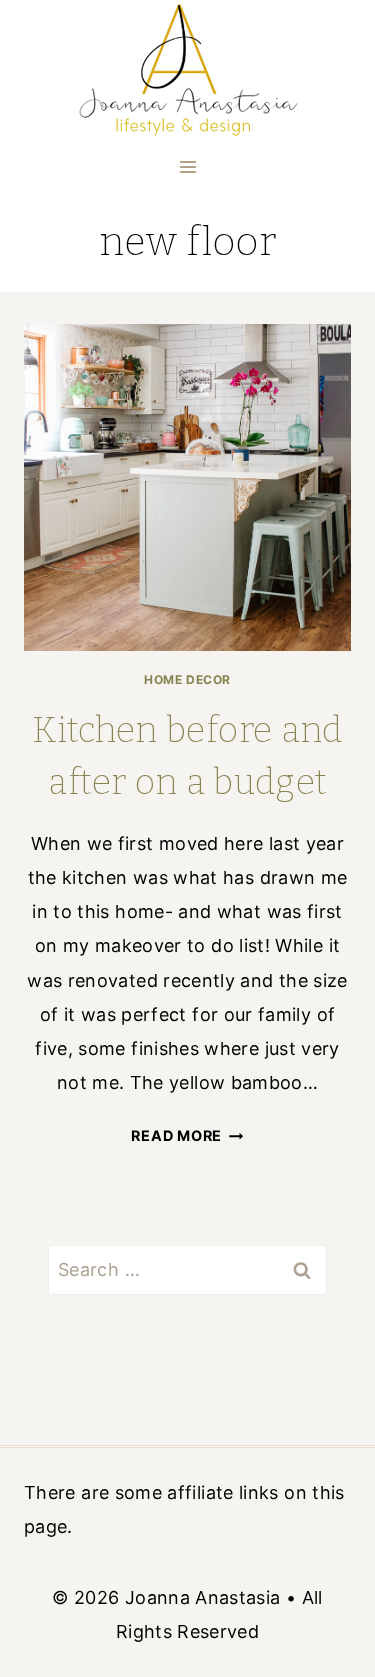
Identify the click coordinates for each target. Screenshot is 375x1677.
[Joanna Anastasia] (187, 71)
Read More (187, 1135)
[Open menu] (187, 166)
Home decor (187, 679)
